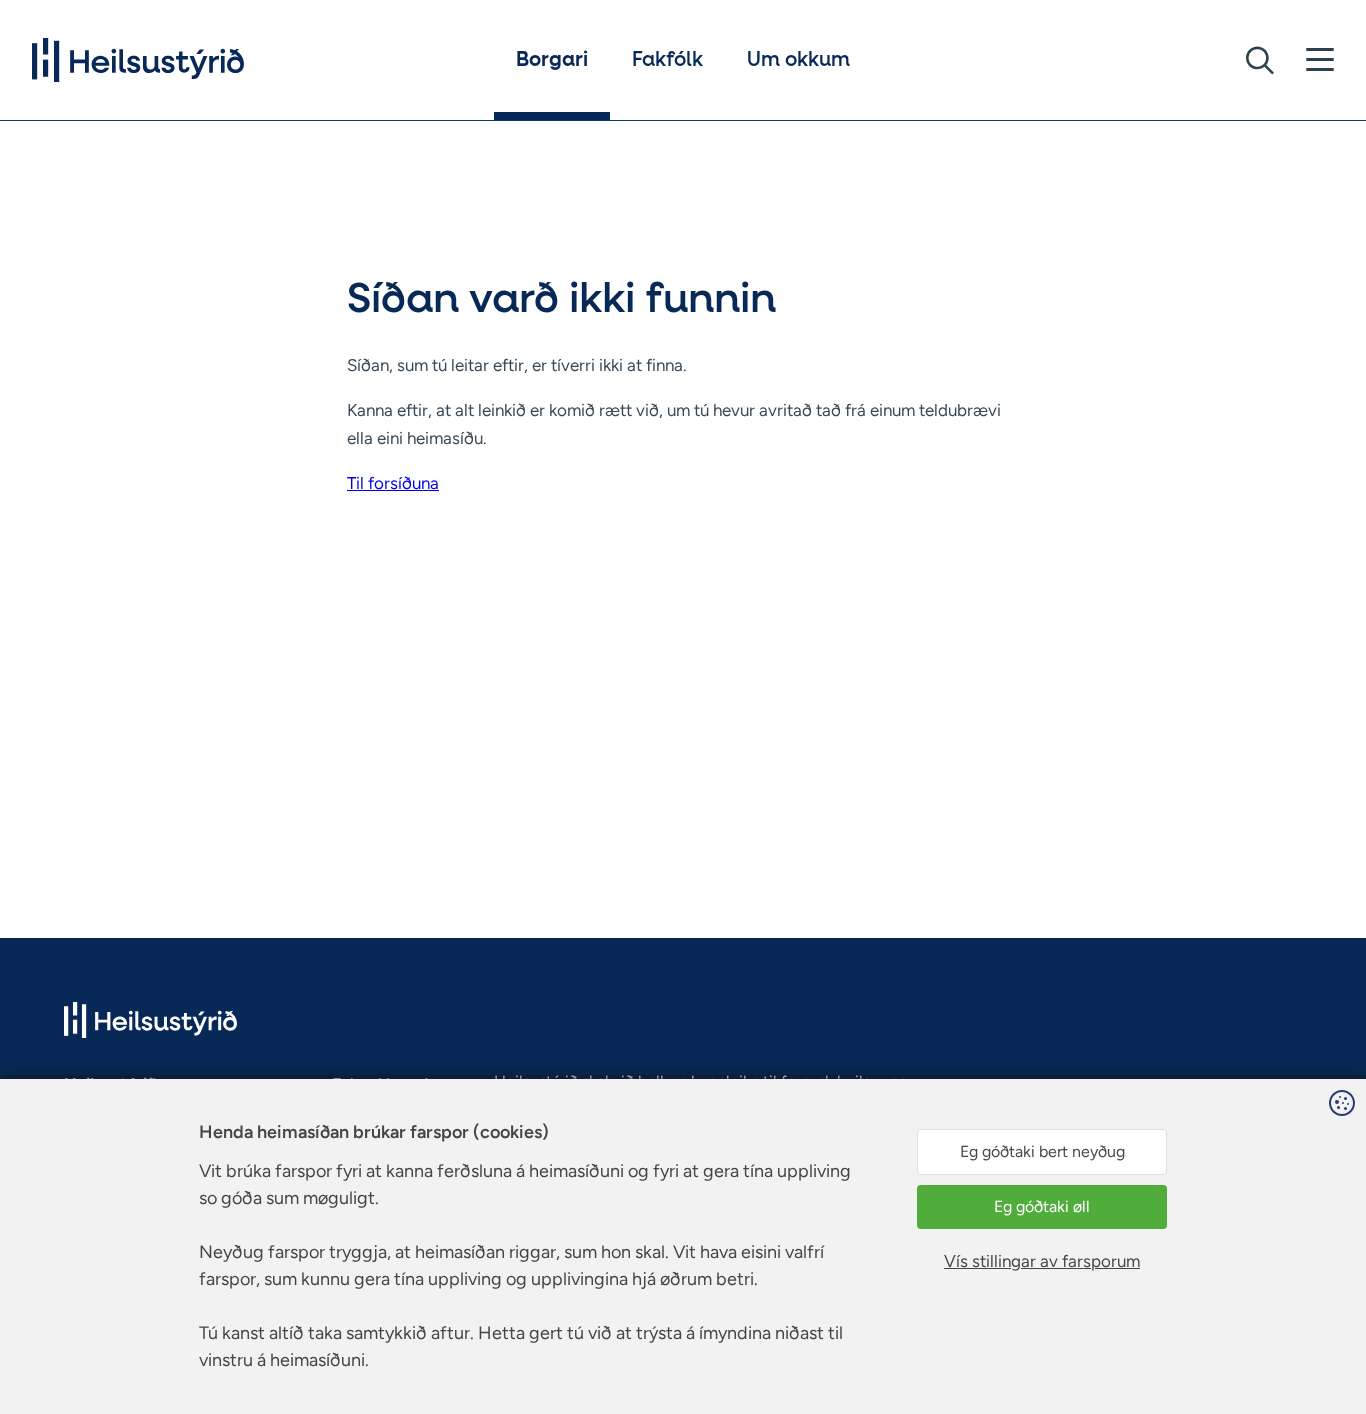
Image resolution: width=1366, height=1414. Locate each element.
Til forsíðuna (393, 483)
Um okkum (798, 60)
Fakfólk (667, 60)
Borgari (552, 60)
